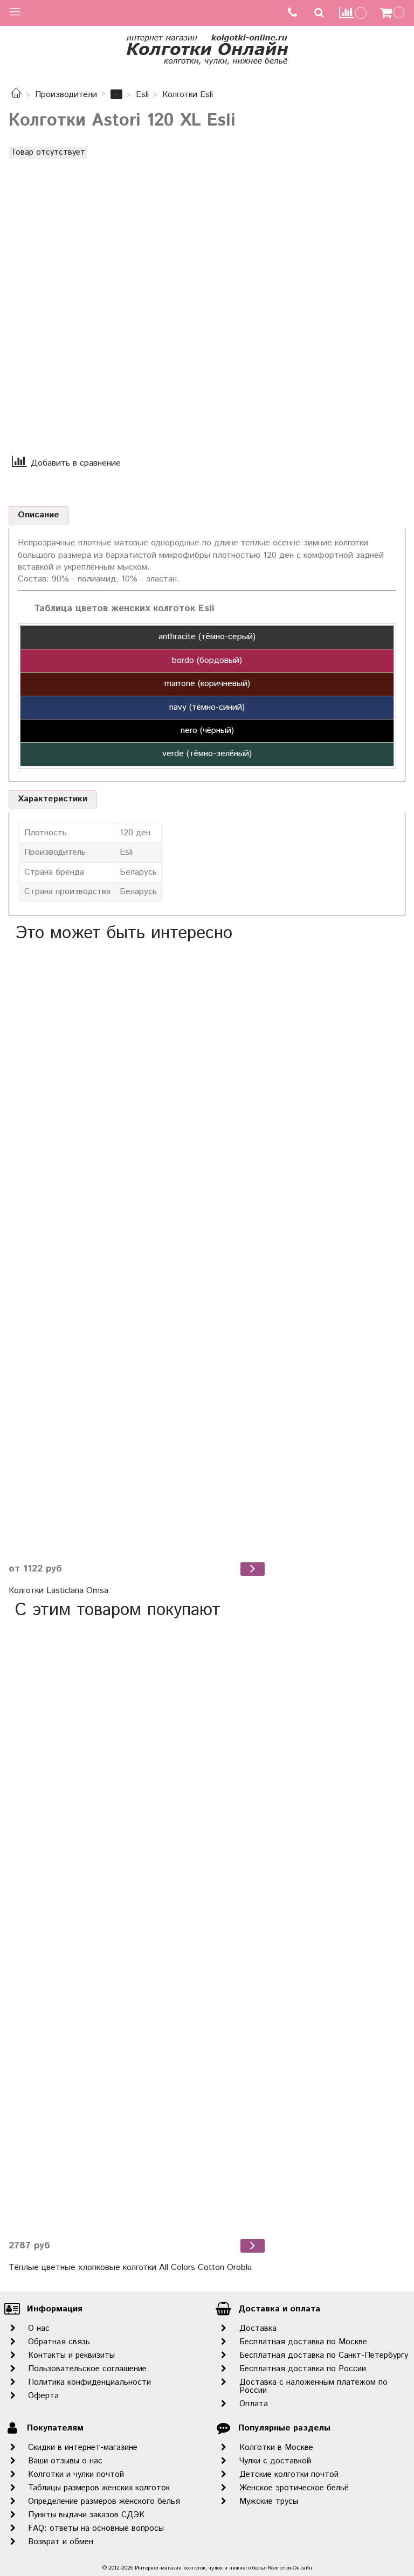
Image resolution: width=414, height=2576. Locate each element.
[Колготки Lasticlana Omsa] (138, 1252)
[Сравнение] (353, 13)
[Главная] (16, 95)
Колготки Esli (188, 95)
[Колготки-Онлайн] (207, 48)
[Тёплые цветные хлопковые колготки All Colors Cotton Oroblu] (138, 1929)
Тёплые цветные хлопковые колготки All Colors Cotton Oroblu (130, 2267)
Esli (142, 95)
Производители (66, 95)
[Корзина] (394, 13)
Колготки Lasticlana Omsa (58, 1591)
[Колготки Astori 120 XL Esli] (106, 292)
